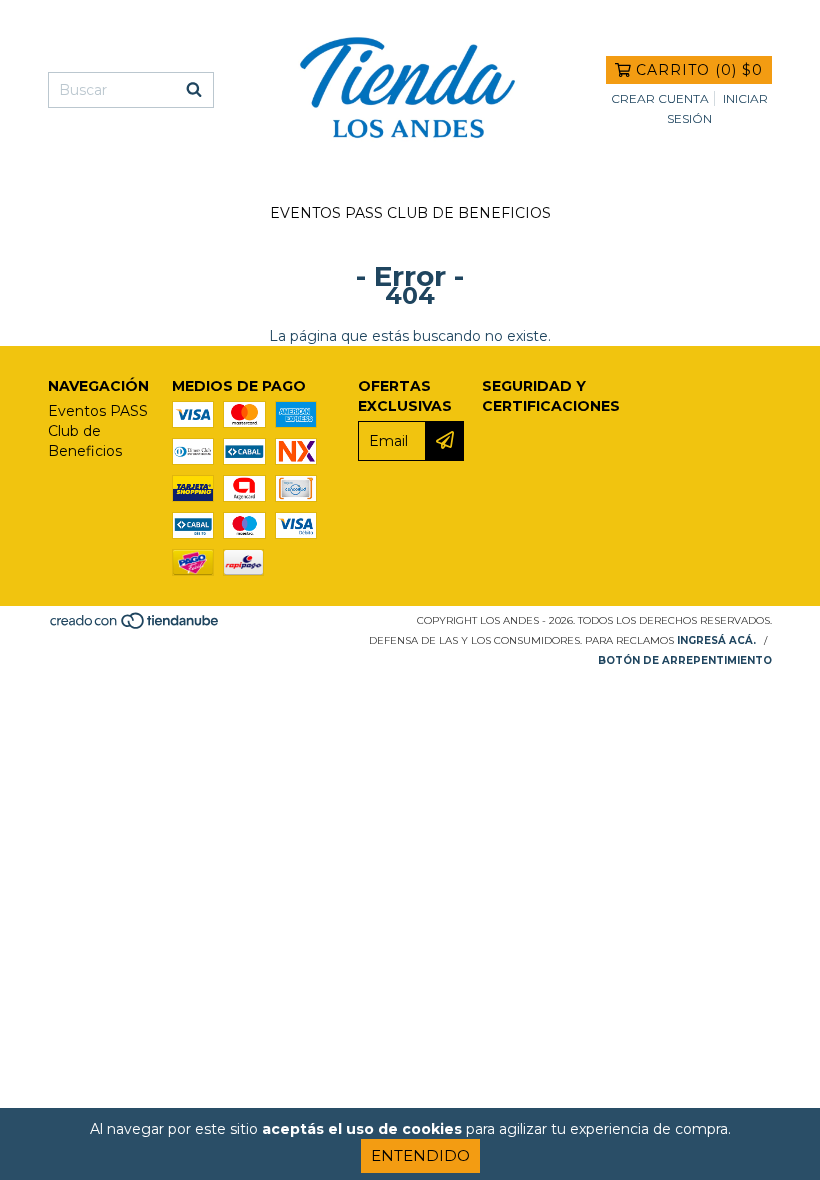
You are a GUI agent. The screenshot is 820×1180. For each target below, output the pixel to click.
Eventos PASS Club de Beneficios (410, 213)
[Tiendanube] (135, 626)
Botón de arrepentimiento (685, 660)
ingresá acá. (716, 640)
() (699, 70)
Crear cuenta (660, 98)
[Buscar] (194, 90)
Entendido (420, 1155)
